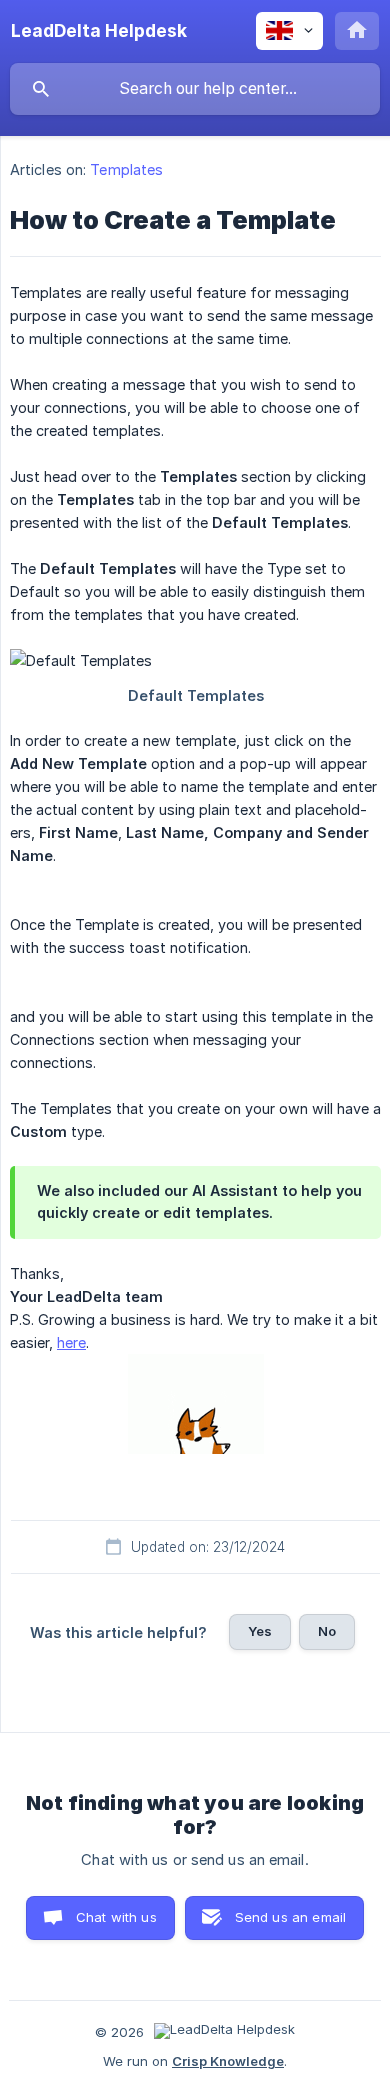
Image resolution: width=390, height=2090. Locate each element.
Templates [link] (126, 169)
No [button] (327, 1631)
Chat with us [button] (116, 1917)
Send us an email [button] (290, 1917)
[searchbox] (195, 89)
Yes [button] (260, 1631)
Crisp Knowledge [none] (228, 2061)
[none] (99, 31)
